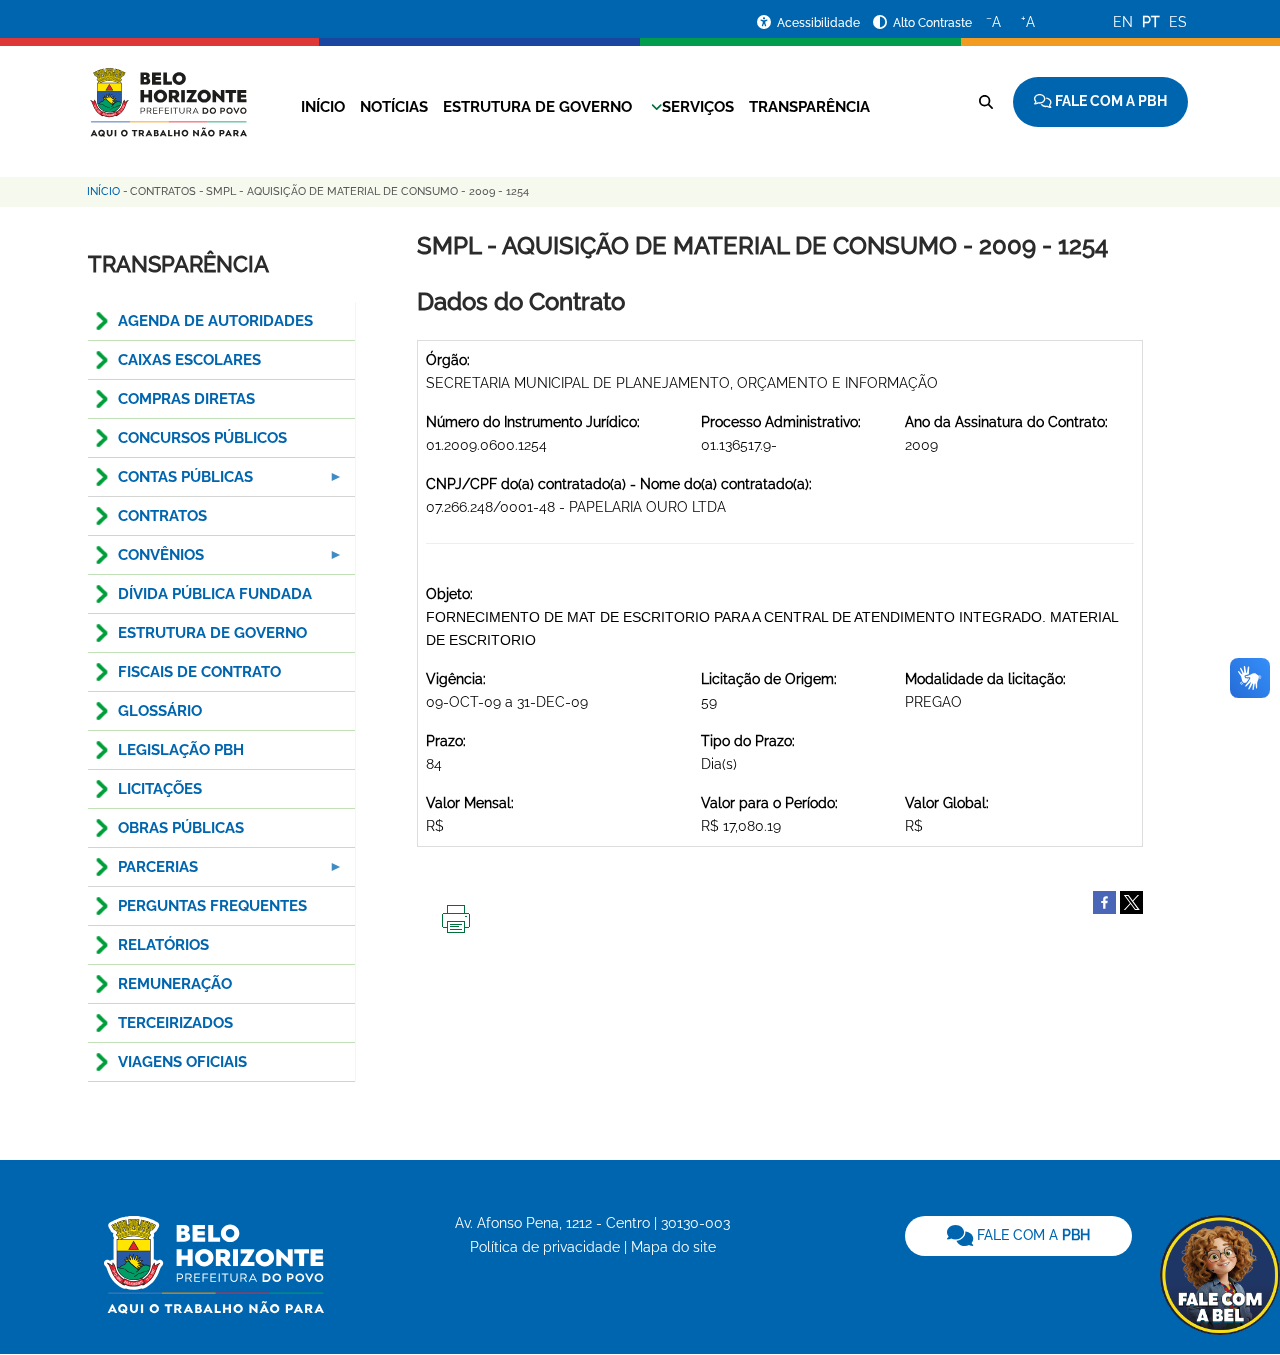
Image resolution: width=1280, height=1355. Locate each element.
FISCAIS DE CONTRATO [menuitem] (199, 672)
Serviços (698, 107)
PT (1151, 22)
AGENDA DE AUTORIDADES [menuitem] (215, 321)
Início (323, 107)
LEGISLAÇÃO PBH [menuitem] (181, 750)
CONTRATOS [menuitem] (162, 516)
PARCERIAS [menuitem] (143, 872)
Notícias (394, 107)
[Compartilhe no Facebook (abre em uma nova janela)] (1104, 901)
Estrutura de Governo (537, 107)
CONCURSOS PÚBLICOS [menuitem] (202, 438)
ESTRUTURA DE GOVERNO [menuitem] (212, 633)
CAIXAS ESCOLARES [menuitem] (189, 360)
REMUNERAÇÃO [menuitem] (175, 984)
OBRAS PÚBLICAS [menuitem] (181, 828)
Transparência (809, 107)
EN (1123, 22)
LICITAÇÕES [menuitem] (160, 789)
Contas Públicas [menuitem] (170, 482)
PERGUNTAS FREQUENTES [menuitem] (212, 906)
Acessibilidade (820, 23)
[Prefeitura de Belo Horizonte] (167, 90)
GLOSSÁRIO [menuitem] (160, 711)
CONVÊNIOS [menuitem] (146, 560)
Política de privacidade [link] (545, 1247)
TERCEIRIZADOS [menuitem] (175, 1023)
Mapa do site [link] (673, 1247)
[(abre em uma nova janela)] (1131, 901)
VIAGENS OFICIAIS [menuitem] (182, 1062)
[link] (1018, 1236)
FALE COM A (1031, 1235)
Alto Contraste (932, 23)
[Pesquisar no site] (986, 102)
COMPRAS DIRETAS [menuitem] (186, 399)
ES (1178, 22)
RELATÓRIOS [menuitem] (163, 945)
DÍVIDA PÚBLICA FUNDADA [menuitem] (215, 594)
